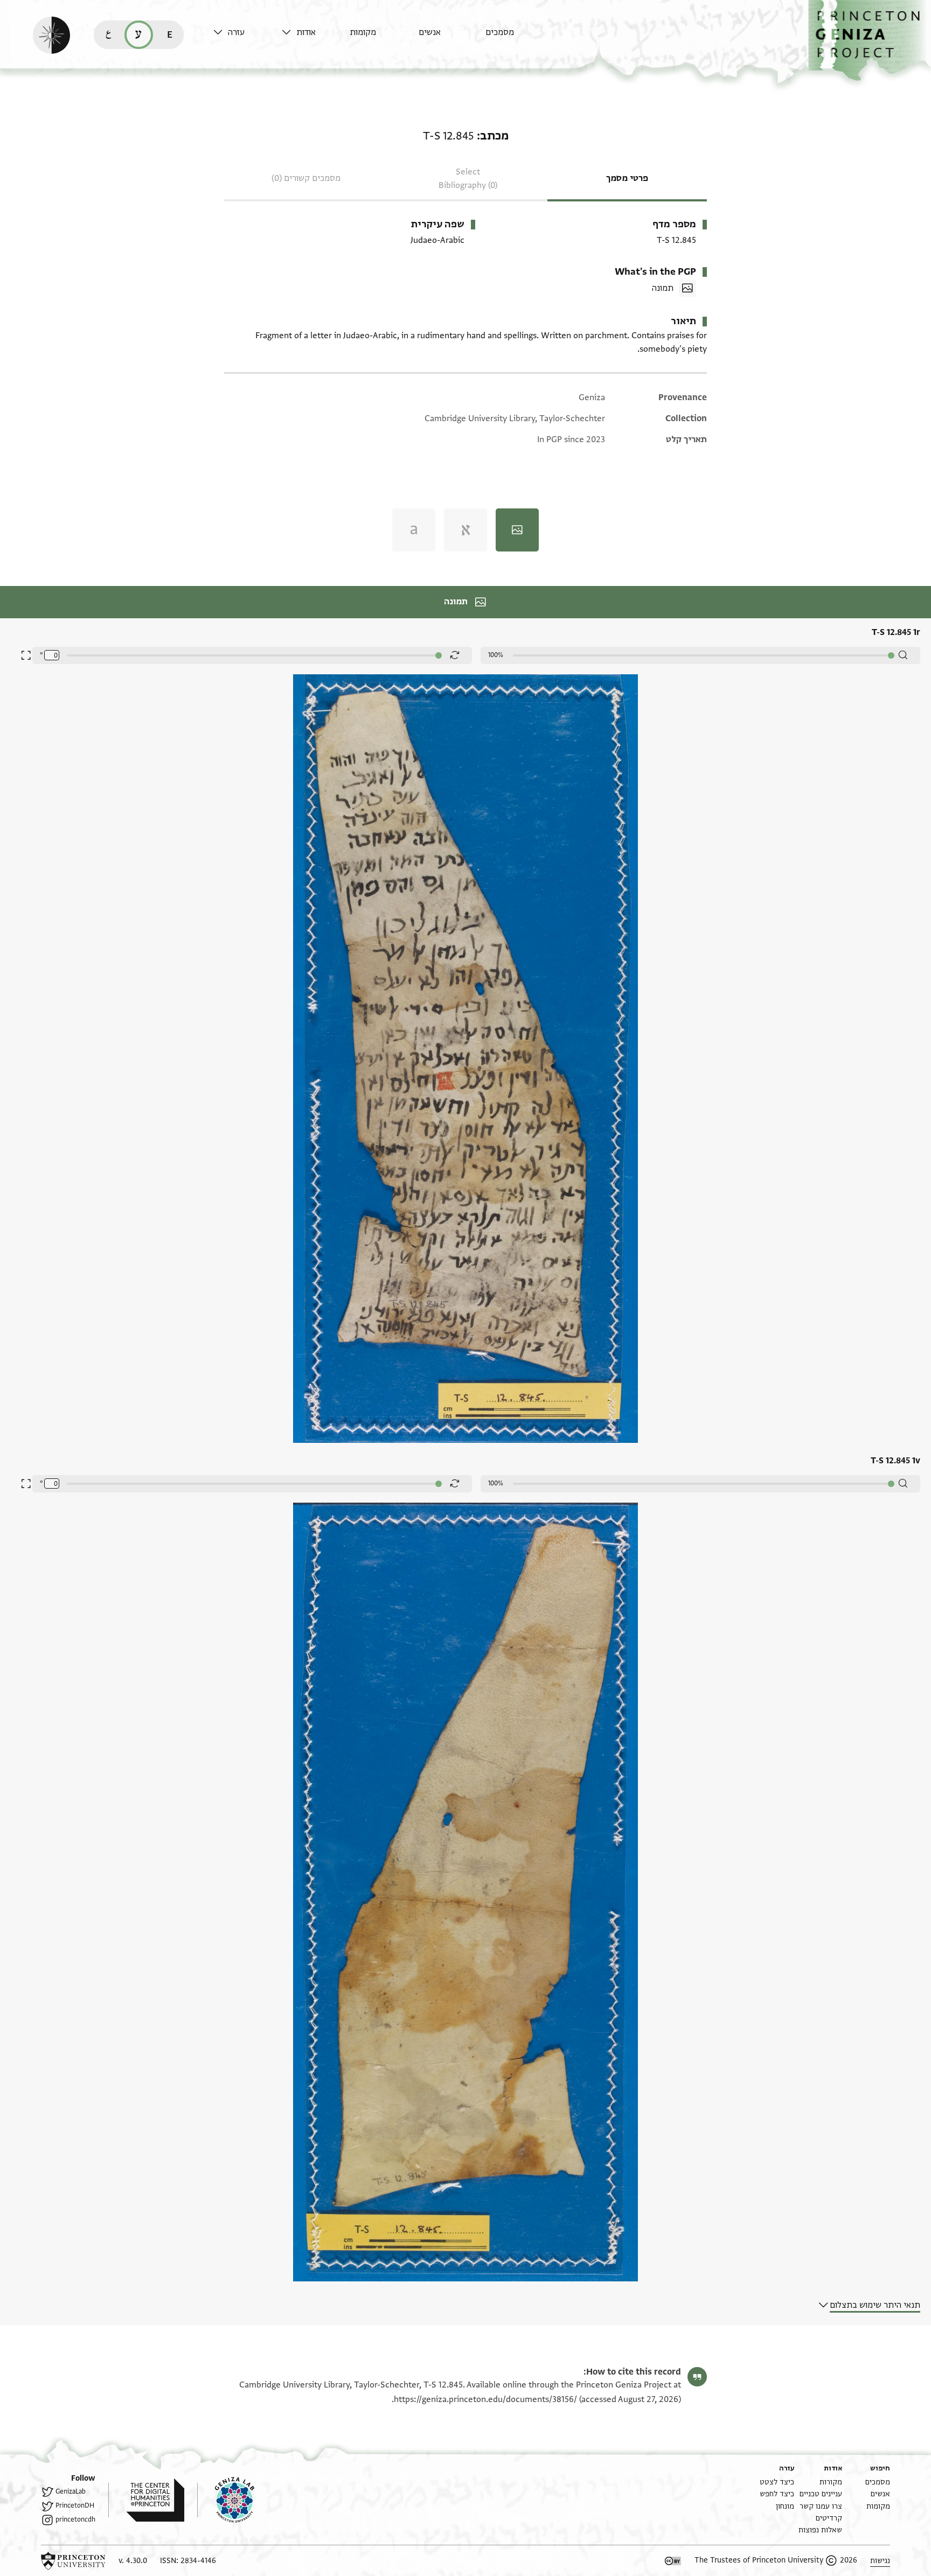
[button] (870, 41)
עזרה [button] (236, 32)
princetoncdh (75, 2519)
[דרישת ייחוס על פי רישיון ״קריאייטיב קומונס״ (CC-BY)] (673, 2561)
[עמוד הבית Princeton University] (73, 2561)
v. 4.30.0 (133, 2561)
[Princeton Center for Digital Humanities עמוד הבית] (146, 2500)
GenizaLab (71, 2491)
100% (496, 655)
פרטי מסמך (627, 178)
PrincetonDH (75, 2505)
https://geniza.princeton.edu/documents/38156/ (485, 2399)
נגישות (880, 2561)
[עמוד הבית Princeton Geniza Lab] (226, 2500)
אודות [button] (306, 32)
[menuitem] (517, 37)
